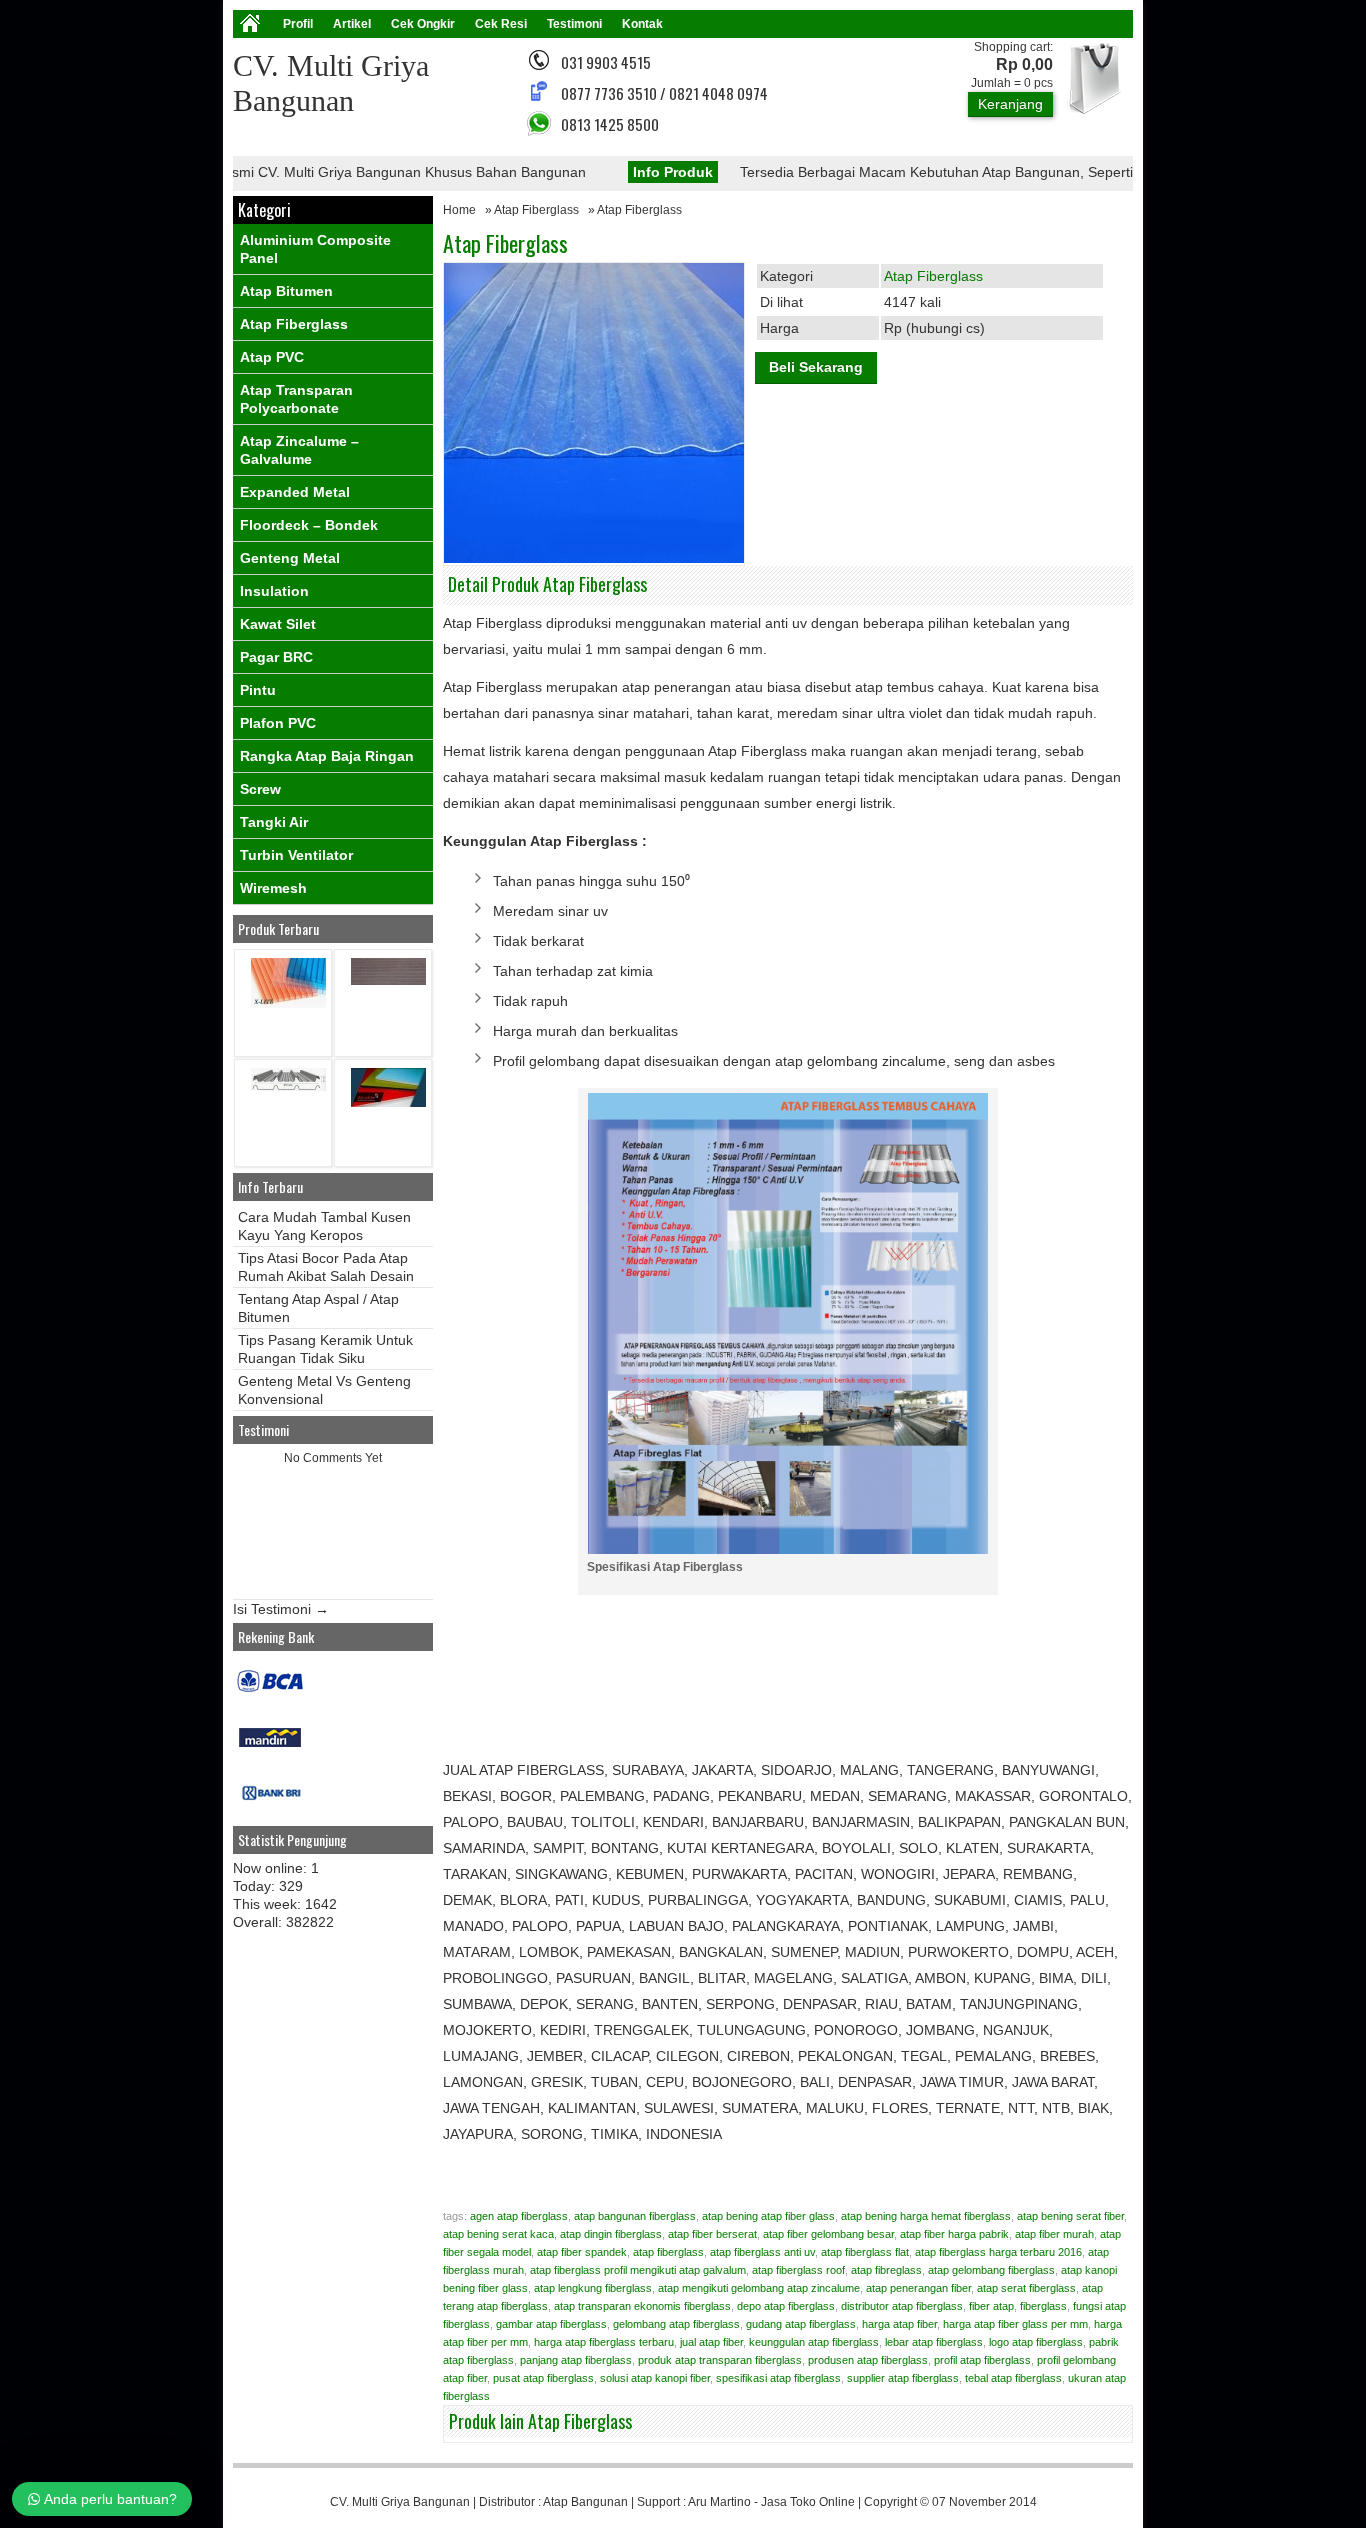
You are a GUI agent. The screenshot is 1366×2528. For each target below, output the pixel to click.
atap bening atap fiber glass (768, 2216)
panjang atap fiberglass (576, 2360)
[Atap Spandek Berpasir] (388, 980)
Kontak (642, 24)
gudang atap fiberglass (801, 2324)
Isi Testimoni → (281, 1609)
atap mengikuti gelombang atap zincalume (759, 2288)
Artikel (352, 24)
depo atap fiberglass (786, 2306)
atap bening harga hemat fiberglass (926, 2216)
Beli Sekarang (816, 367)
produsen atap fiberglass (868, 2360)
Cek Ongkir (423, 24)
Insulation (274, 591)
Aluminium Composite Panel (315, 249)
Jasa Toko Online (808, 2502)
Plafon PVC (278, 723)
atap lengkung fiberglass (593, 2288)
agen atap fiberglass (519, 2216)
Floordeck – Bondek (309, 525)
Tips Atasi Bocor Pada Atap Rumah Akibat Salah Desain (326, 1267)
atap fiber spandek (582, 2252)
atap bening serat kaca (498, 2234)
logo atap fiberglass (1036, 2342)
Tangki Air (274, 822)
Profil (298, 24)
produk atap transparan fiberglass (720, 2360)
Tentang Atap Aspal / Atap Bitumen (318, 1308)
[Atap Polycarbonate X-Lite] (288, 1003)
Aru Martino (719, 2502)
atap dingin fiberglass (611, 2234)
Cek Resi (501, 24)
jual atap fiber (711, 2342)
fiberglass (1043, 2306)
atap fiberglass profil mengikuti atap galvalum (638, 2270)
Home (459, 210)
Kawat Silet (278, 624)
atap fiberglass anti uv (762, 2252)
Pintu (258, 690)
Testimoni (574, 24)
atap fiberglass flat (865, 2252)
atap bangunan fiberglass (635, 2216)
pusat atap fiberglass (543, 2378)
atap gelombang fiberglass (991, 2270)
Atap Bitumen (286, 291)
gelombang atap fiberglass (676, 2324)
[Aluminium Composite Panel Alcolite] (388, 1102)
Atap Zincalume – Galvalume (299, 450)
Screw (260, 789)
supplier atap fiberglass (903, 2378)
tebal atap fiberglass (1013, 2378)
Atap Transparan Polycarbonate (296, 399)
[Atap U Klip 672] (288, 1086)
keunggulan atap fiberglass (814, 2342)
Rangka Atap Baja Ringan (327, 756)
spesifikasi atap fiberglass (778, 2378)
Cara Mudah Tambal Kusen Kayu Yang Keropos (324, 1226)
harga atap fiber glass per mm (1015, 2324)
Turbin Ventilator (296, 855)
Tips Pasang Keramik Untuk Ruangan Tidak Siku (325, 1349)
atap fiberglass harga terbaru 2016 (998, 2252)
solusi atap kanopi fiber (655, 2378)
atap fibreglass (886, 2270)
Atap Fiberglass (536, 210)
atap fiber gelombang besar (828, 2234)
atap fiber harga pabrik (954, 2234)
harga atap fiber (899, 2324)
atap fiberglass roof (798, 2270)
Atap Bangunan (585, 2502)
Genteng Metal (290, 558)
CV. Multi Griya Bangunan (400, 2502)
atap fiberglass (668, 2252)
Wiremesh (273, 888)
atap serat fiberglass (1026, 2288)
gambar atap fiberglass (551, 2324)
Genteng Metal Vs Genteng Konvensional (324, 1390)
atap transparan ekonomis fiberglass (642, 2306)
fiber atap (991, 2306)
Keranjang (1010, 104)
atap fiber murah (1054, 2234)
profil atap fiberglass (982, 2360)
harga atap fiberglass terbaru (604, 2342)
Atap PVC (272, 357)
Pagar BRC (276, 657)
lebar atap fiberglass (934, 2342)
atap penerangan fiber (918, 2288)
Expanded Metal (295, 492)
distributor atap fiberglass (902, 2306)
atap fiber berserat (712, 2234)
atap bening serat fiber (1070, 2216)
